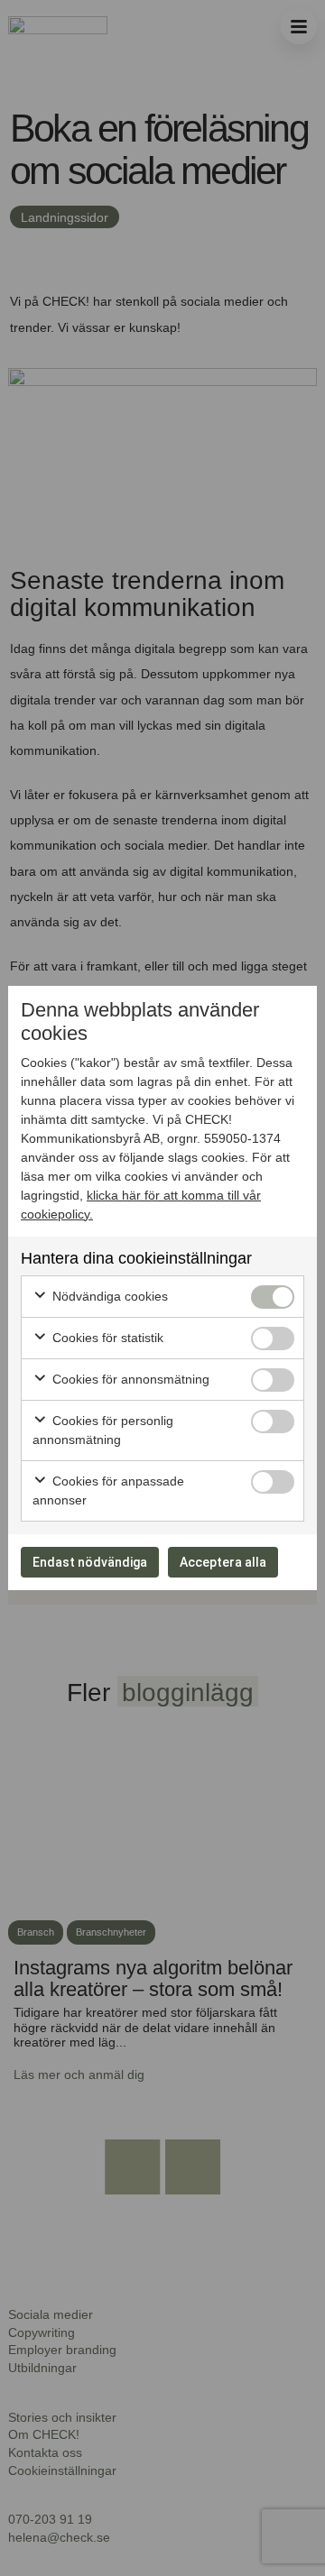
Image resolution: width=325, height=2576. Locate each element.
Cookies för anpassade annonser (108, 1490)
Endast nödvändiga (90, 1562)
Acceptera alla (223, 1562)
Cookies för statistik (106, 1338)
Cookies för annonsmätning (129, 1379)
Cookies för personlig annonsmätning (103, 1430)
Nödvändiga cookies (108, 1296)
